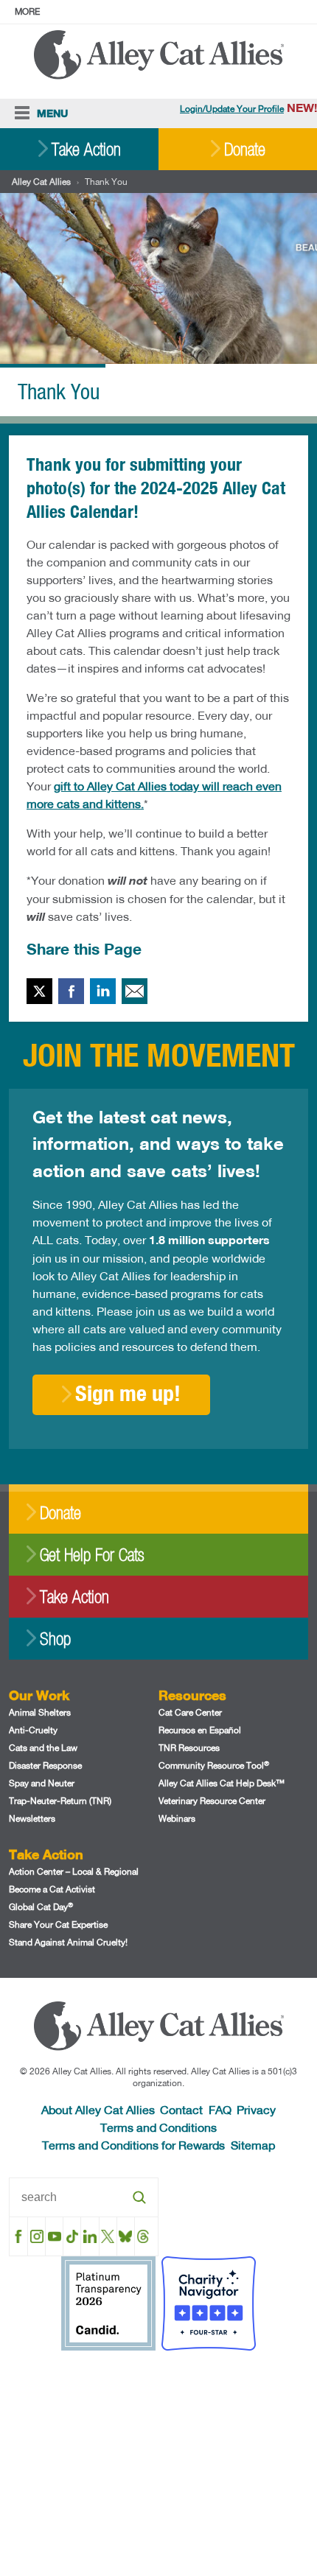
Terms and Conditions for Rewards (133, 2145)
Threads (143, 2236)
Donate (245, 149)
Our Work (39, 1695)
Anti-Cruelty (33, 1730)
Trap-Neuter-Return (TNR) (60, 1801)
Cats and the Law (43, 1748)
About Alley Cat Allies (98, 2109)
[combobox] (84, 2197)
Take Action (86, 149)
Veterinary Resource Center (212, 1801)
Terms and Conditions (158, 2127)
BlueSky (126, 2236)
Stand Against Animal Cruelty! (68, 1942)
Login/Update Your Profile (232, 109)
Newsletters (32, 1818)
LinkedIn (103, 991)
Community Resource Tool (214, 1765)
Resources (192, 1695)
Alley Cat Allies (41, 182)
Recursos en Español (200, 1730)
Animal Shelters (40, 1712)
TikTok (72, 2236)
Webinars (177, 1818)
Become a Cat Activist (52, 1889)
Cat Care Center (190, 1712)
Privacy (256, 2109)
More (27, 11)
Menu (52, 113)
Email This (135, 991)
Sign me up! (128, 1393)
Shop (55, 1639)
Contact (181, 2109)
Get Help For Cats (92, 1555)
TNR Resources (189, 1748)
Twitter (39, 991)
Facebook (71, 991)
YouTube (54, 2236)
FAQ (220, 2109)
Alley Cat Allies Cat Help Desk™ (222, 1783)
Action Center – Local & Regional (74, 1871)
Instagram (36, 2236)
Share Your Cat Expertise (58, 1924)
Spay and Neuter (42, 1783)
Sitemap (253, 2145)
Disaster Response (45, 1765)
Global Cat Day (41, 1907)
